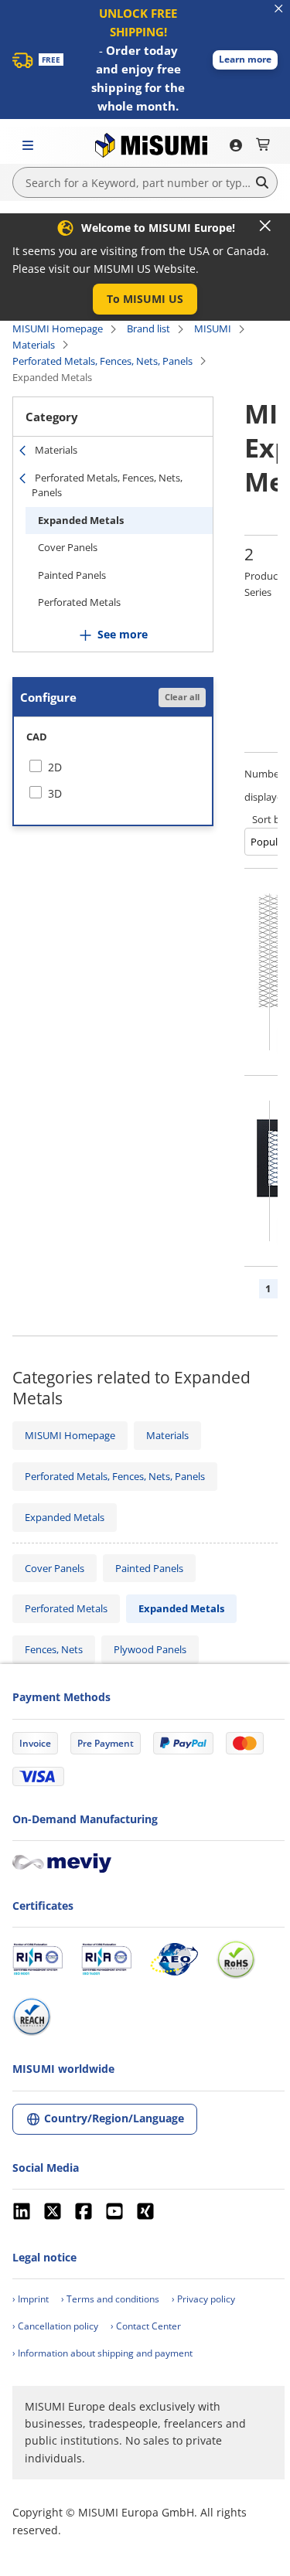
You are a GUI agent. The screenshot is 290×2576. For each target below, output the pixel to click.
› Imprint (31, 2299)
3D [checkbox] (55, 793)
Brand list (148, 328)
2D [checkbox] (55, 767)
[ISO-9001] (38, 1959)
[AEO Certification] (174, 1959)
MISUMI (213, 328)
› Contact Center (146, 2326)
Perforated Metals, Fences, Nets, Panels (102, 361)
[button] (245, 60)
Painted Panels (72, 575)
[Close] (265, 226)
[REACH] (32, 2016)
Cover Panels (68, 547)
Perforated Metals (79, 602)
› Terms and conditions (110, 2299)
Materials (34, 345)
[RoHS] (236, 1959)
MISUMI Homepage (58, 328)
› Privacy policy (203, 2299)
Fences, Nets (54, 1649)
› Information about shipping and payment (102, 2353)
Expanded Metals (81, 520)
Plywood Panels (150, 1649)
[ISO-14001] (106, 1959)
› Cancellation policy (55, 2326)
